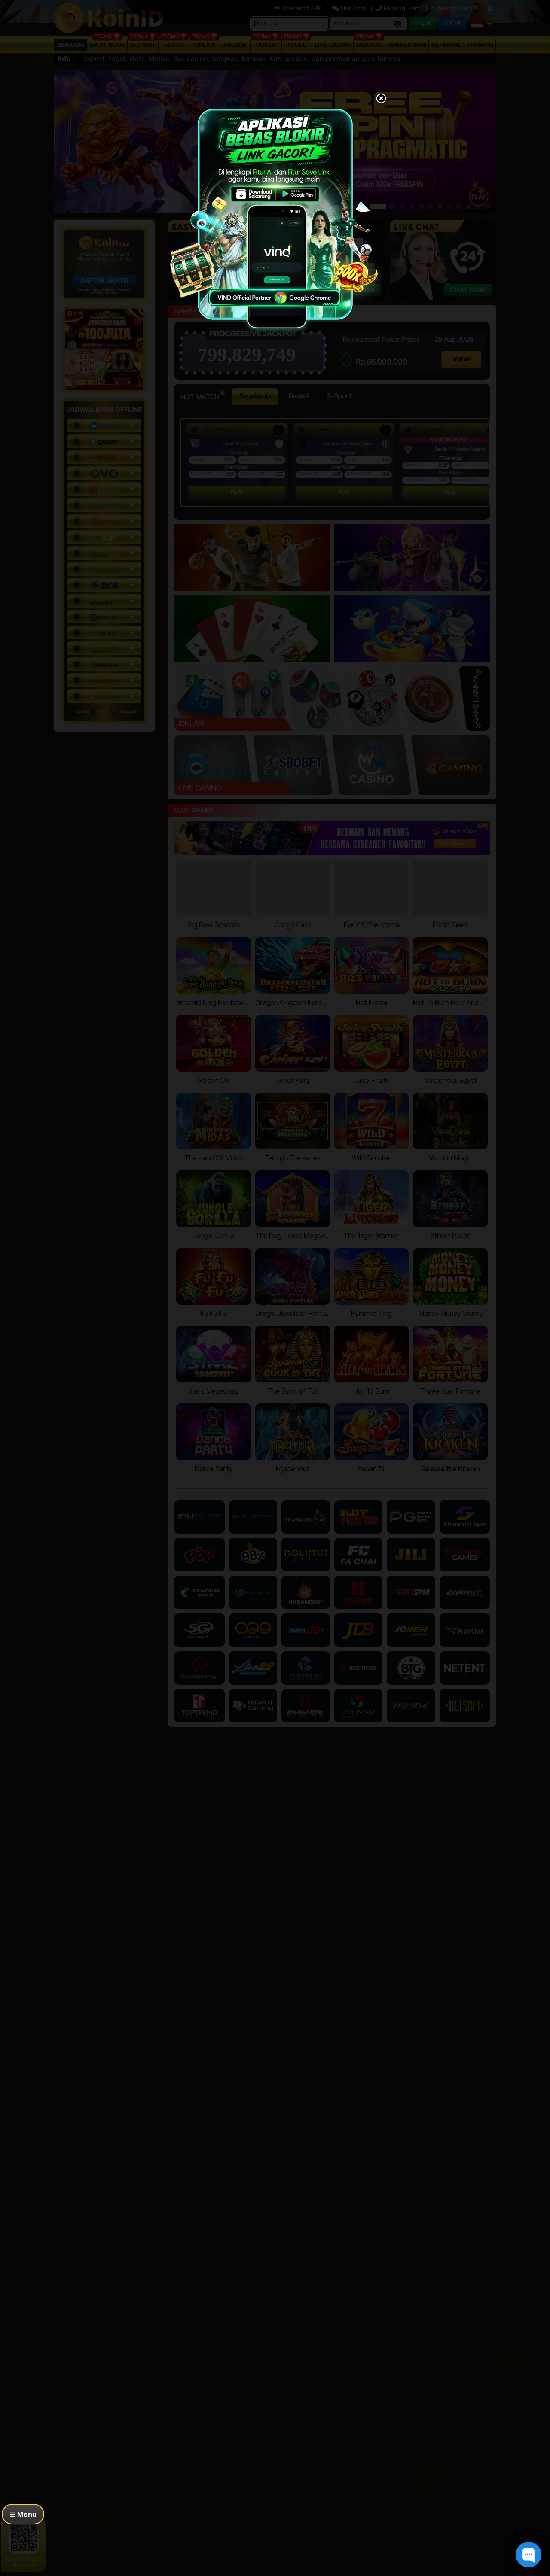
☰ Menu (23, 2514)
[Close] (381, 99)
